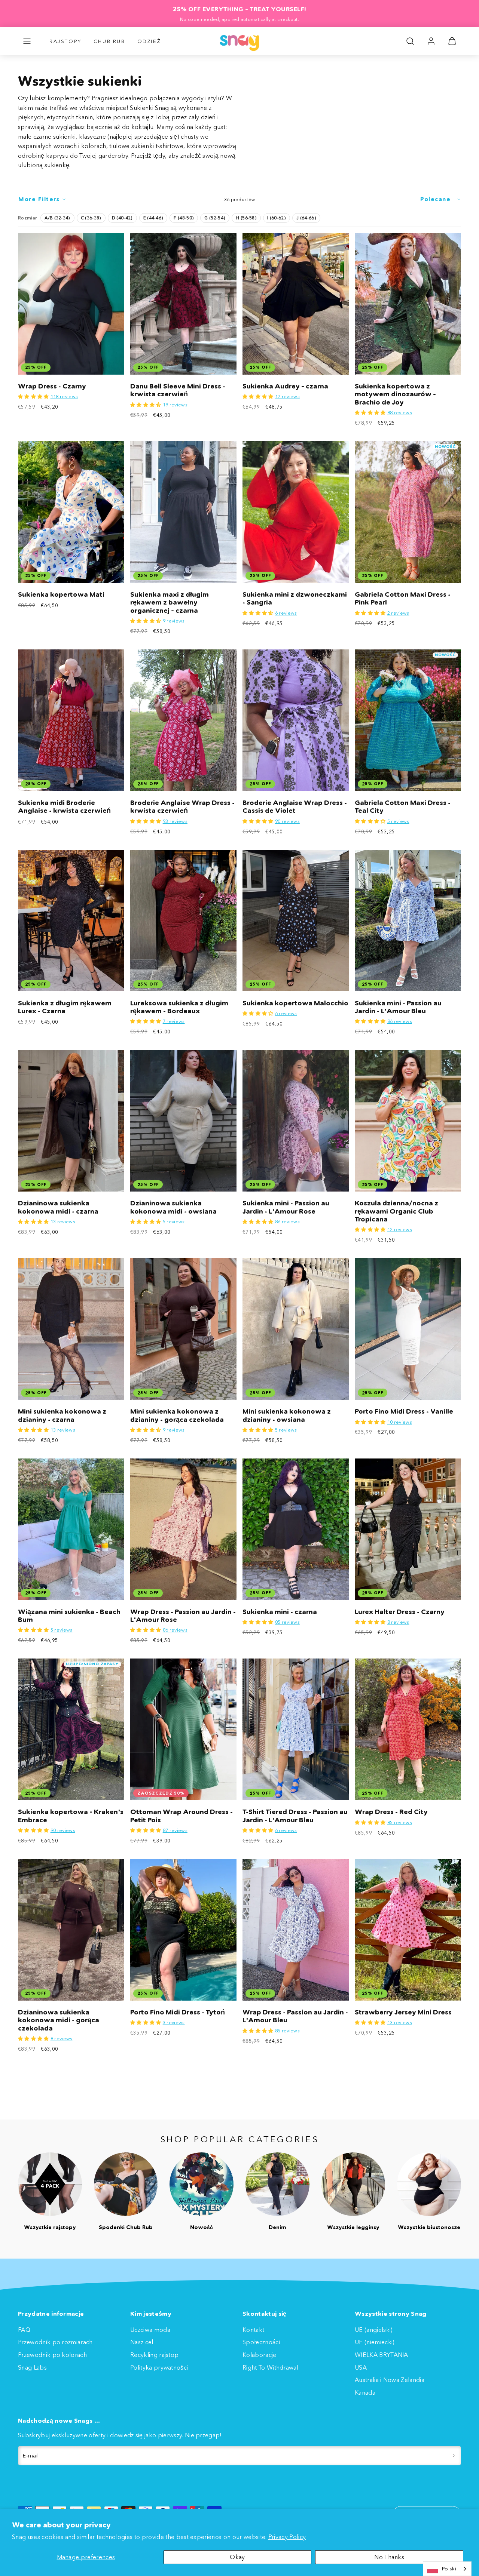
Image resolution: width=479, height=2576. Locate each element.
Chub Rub (109, 41)
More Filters (39, 199)
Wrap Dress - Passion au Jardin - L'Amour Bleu (295, 2016)
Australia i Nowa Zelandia (390, 2380)
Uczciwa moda (150, 2330)
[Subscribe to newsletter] (454, 2456)
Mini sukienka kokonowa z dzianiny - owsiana (287, 1415)
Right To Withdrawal (270, 2367)
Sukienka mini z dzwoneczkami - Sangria (295, 598)
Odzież (149, 41)
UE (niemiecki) (375, 2342)
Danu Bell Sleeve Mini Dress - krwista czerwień (178, 390)
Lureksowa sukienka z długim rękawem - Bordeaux (179, 1007)
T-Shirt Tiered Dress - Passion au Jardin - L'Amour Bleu (295, 1816)
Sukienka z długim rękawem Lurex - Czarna (65, 1007)
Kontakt (253, 2330)
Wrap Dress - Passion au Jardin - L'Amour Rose (183, 1616)
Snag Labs (32, 2367)
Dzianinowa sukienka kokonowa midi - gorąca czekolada (59, 2020)
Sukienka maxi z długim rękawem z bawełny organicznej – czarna (170, 602)
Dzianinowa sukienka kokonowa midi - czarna (58, 1207)
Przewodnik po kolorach (52, 2355)
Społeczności (261, 2342)
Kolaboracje (260, 2355)
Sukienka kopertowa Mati (61, 594)
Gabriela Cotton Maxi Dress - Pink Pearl (403, 598)
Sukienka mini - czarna (280, 1612)
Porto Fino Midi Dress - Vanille (404, 1411)
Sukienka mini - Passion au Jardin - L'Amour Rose (286, 1207)
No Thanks (389, 2557)
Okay (237, 2557)
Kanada (365, 2392)
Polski (449, 2569)
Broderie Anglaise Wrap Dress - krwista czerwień (182, 807)
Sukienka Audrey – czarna (285, 386)
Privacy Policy (287, 2537)
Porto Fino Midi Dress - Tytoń (178, 2012)
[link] (431, 41)
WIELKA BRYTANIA (382, 2355)
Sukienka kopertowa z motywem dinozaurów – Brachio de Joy (395, 394)
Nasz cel (142, 2342)
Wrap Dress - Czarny (52, 386)
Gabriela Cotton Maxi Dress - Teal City (403, 807)
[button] (27, 41)
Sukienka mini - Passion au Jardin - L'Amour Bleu (398, 1007)
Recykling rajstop (154, 2355)
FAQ (24, 2330)
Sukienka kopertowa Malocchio (295, 1003)
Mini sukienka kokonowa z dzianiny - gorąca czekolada (177, 1415)
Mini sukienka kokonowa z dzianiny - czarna (62, 1415)
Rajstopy (65, 41)
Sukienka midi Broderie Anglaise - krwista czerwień (64, 807)
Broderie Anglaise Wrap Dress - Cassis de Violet (295, 807)
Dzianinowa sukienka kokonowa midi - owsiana (173, 1207)
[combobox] (447, 2569)
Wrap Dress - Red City (391, 1812)
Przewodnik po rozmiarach (55, 2342)
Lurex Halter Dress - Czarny (400, 1612)
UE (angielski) (374, 2330)
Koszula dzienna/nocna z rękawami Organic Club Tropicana (396, 1211)
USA (361, 2367)
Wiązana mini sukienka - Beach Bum (69, 1616)
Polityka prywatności (159, 2367)
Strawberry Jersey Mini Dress (403, 2012)
